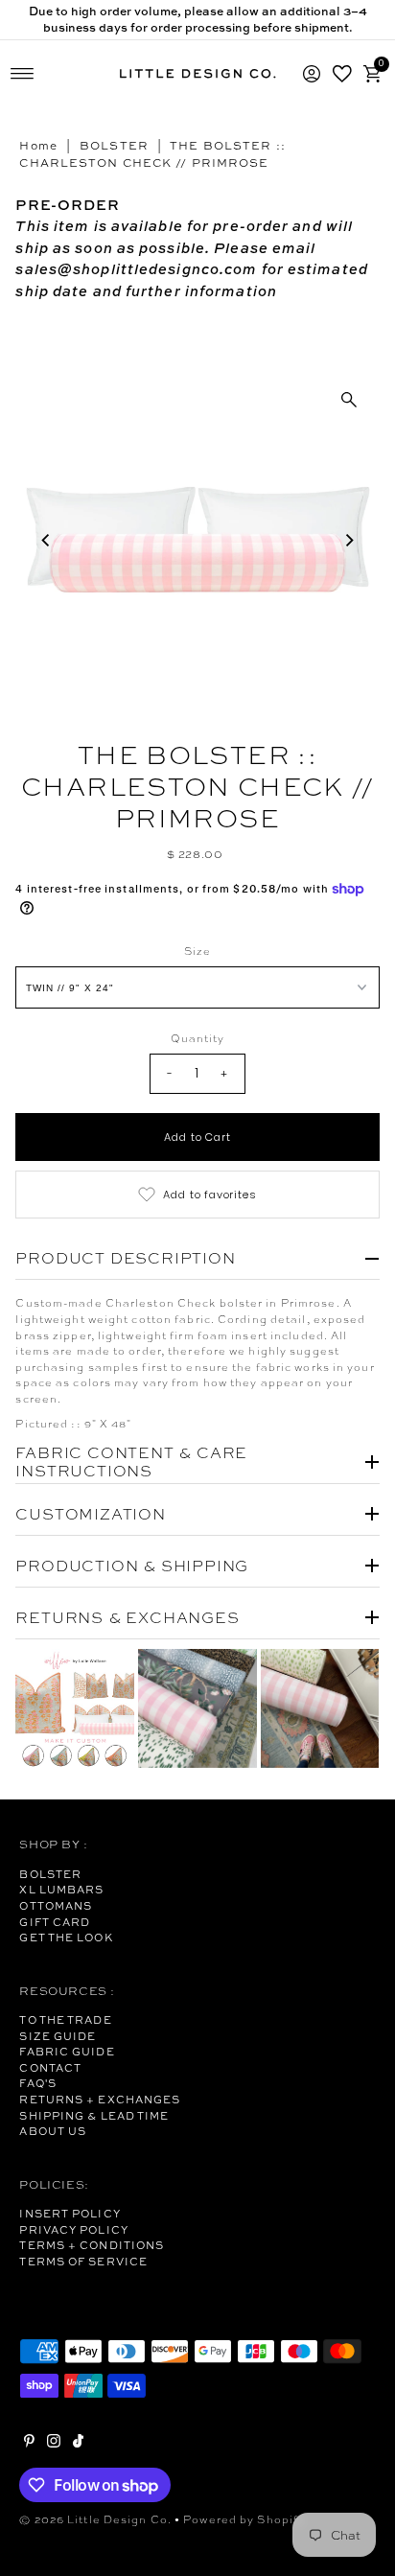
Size (197, 951)
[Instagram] (54, 2444)
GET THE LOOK (66, 1938)
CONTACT (50, 2068)
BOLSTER (114, 146)
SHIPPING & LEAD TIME (94, 2116)
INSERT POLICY (70, 2214)
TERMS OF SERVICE (83, 2262)
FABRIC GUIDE (67, 2052)
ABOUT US (53, 2131)
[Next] (349, 540)
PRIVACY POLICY (73, 2230)
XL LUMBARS (61, 1890)
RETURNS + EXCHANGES (100, 2100)
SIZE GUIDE (58, 2036)
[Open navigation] (23, 74)
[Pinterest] (29, 2444)
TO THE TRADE (65, 2020)
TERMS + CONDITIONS (92, 2245)
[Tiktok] (78, 2444)
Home (38, 146)
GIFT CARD (55, 1922)
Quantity (198, 1038)
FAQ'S (38, 2083)
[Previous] (46, 540)
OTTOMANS (56, 1906)
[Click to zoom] (349, 400)
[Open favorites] (342, 74)
